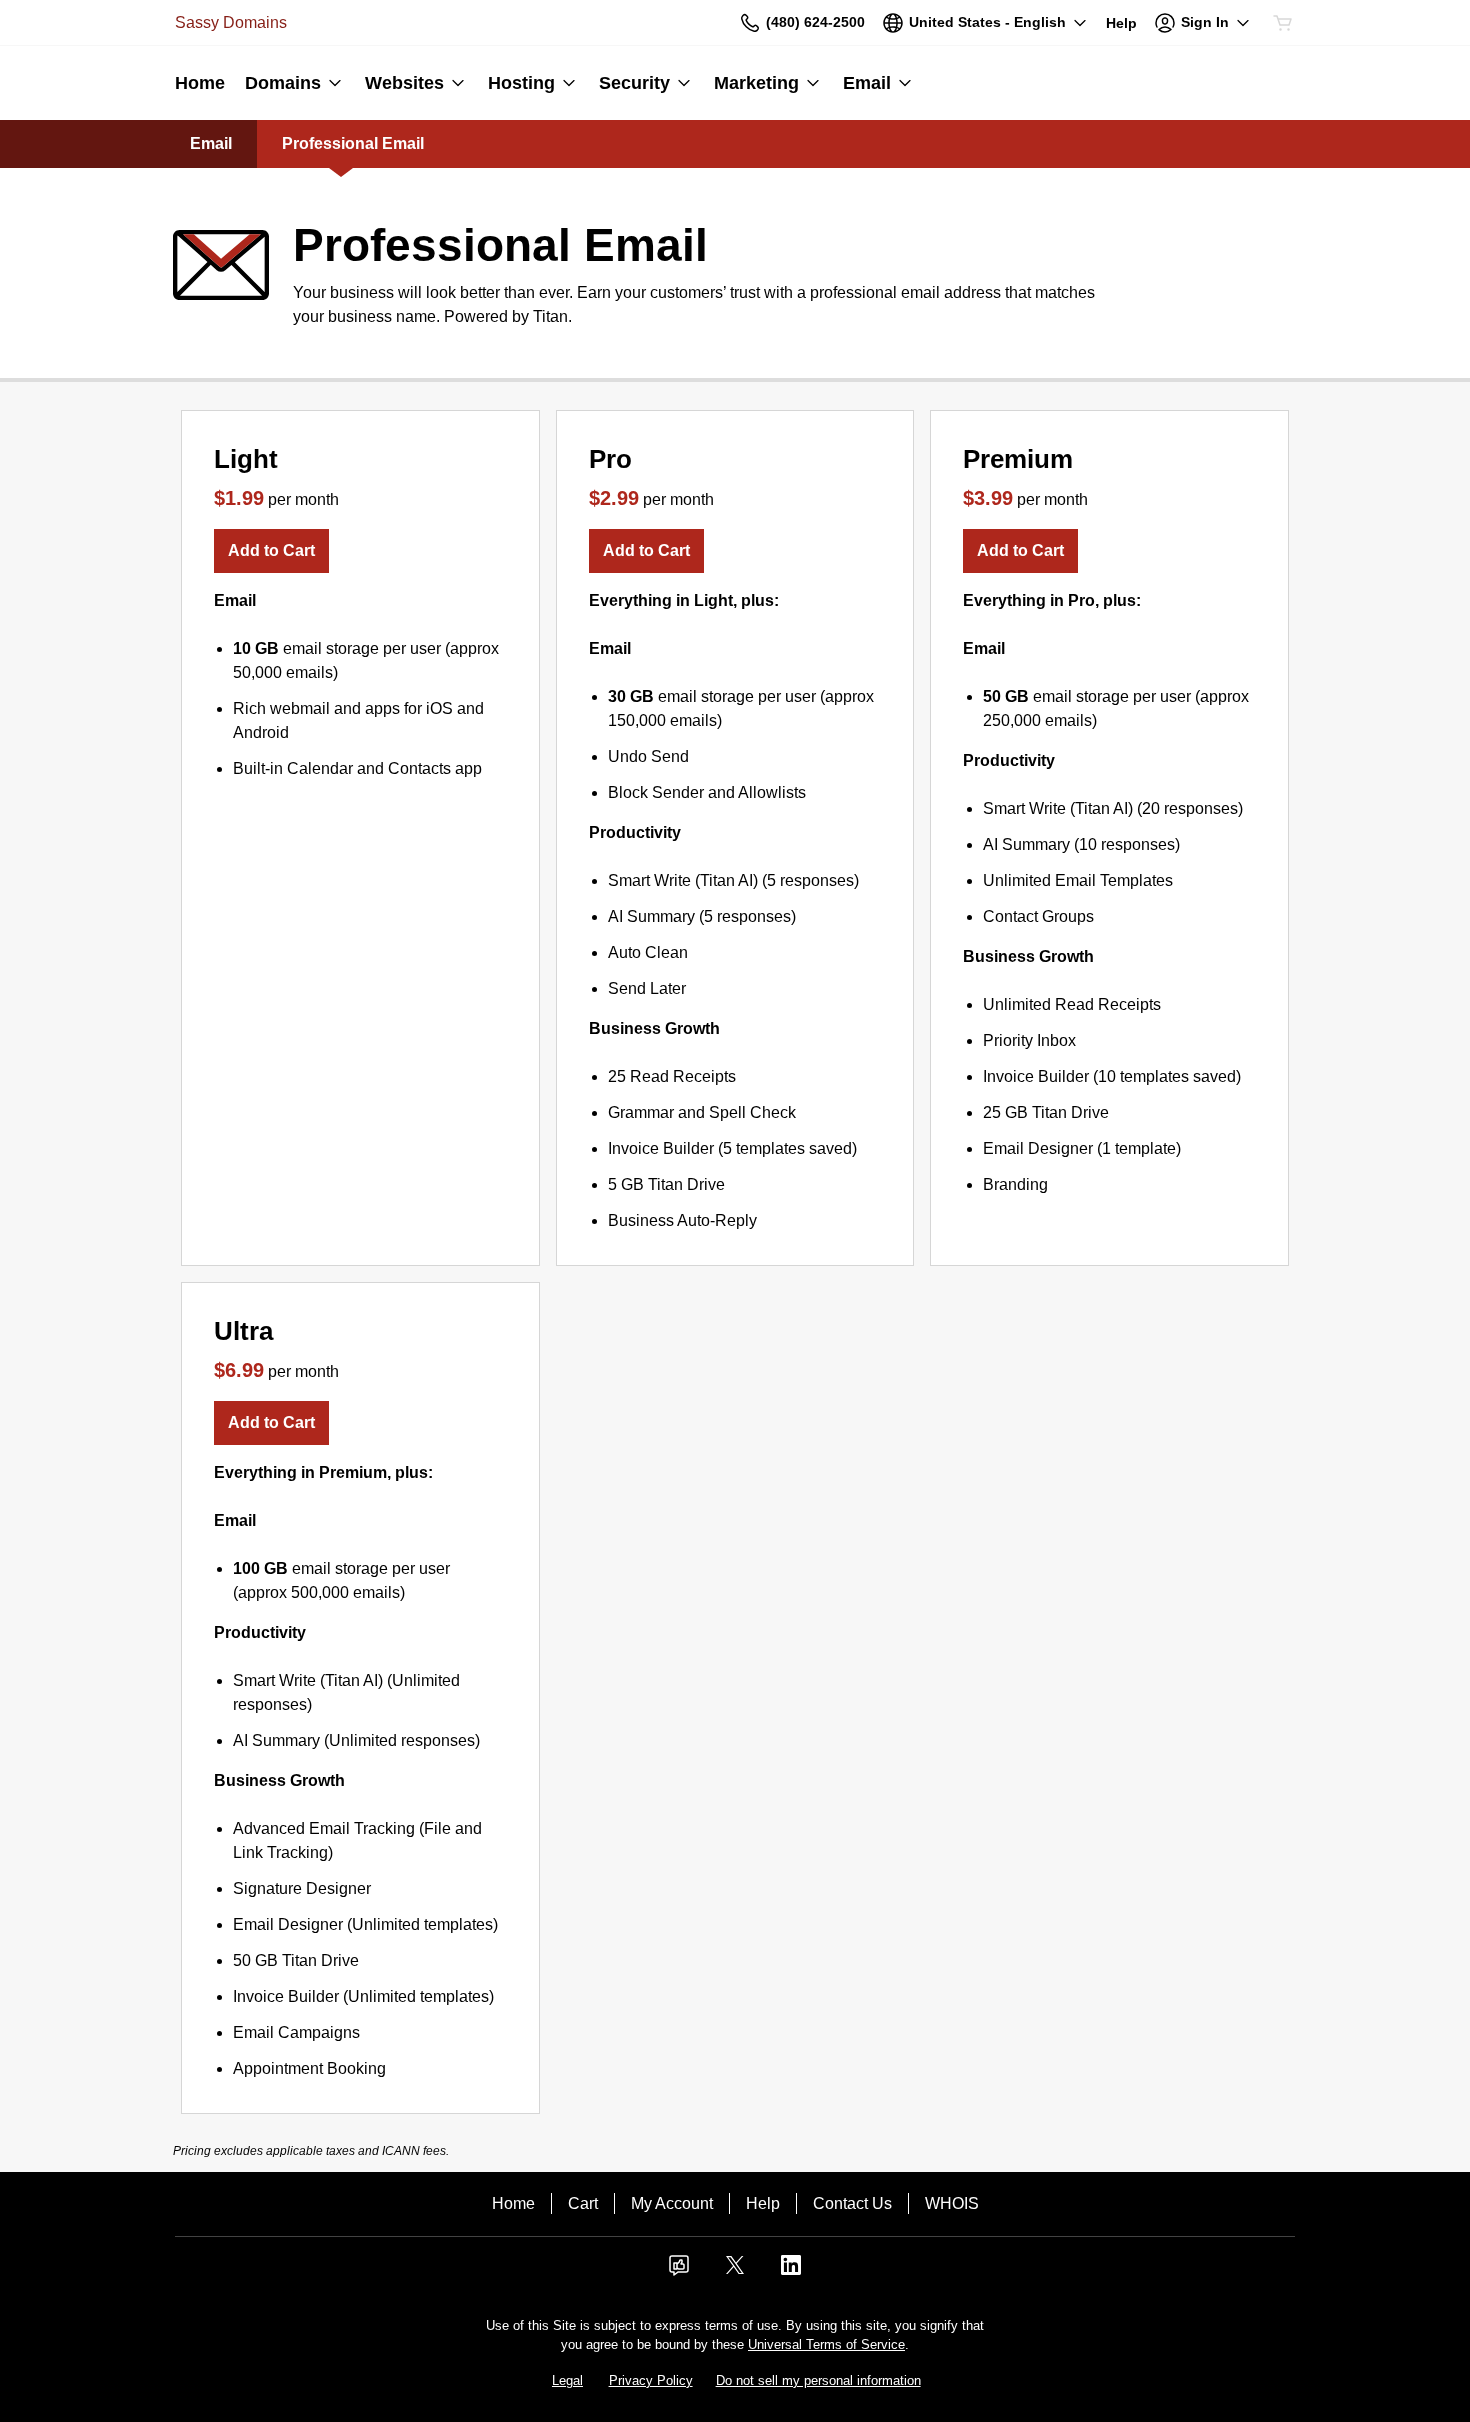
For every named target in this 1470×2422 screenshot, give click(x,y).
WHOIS (952, 2203)
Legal (567, 2380)
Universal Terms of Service (826, 2344)
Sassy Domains (231, 22)
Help (763, 2203)
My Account (672, 2203)
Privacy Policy (651, 2380)
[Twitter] (735, 2271)
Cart (583, 2203)
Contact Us (852, 2203)
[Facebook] (679, 2271)
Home (513, 2203)
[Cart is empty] (1283, 23)
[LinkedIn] (791, 2271)
